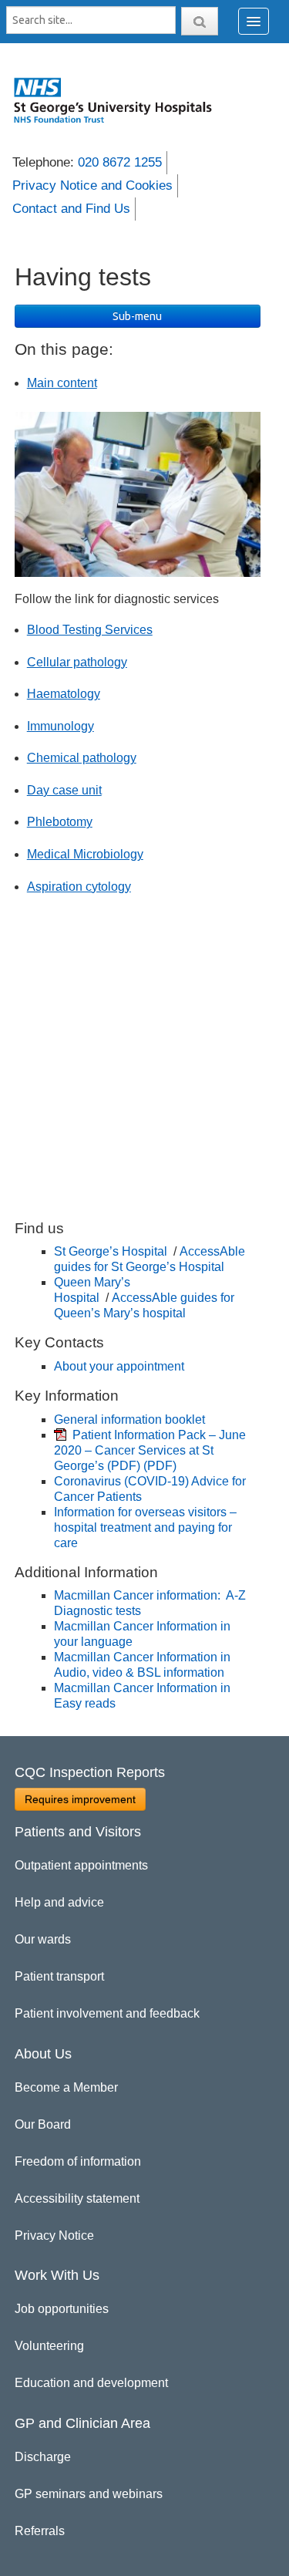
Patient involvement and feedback (107, 2013)
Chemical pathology (82, 758)
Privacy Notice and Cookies (92, 185)
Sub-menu (137, 316)
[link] (121, 100)
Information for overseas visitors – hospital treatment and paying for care (145, 1527)
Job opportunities (62, 2309)
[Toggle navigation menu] (254, 21)
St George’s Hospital (112, 1251)
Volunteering (49, 2346)
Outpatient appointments (81, 1865)
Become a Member (66, 2087)
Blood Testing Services (90, 630)
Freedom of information (78, 2161)
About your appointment (119, 1366)
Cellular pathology (77, 662)
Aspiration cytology (79, 887)
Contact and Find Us (71, 209)
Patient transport (59, 1976)
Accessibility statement (77, 2198)
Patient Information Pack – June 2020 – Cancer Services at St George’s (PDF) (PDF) (150, 1450)
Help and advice (59, 1902)
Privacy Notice (54, 2235)
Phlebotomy (60, 822)
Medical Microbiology (85, 854)
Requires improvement (80, 1799)
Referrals (40, 2531)
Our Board (43, 2124)
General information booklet (129, 1419)
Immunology (60, 726)
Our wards (43, 1939)
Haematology (64, 694)
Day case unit (64, 790)
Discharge (43, 2457)
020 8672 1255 (120, 162)
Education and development (91, 2383)
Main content (62, 383)
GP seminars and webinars (89, 2494)
